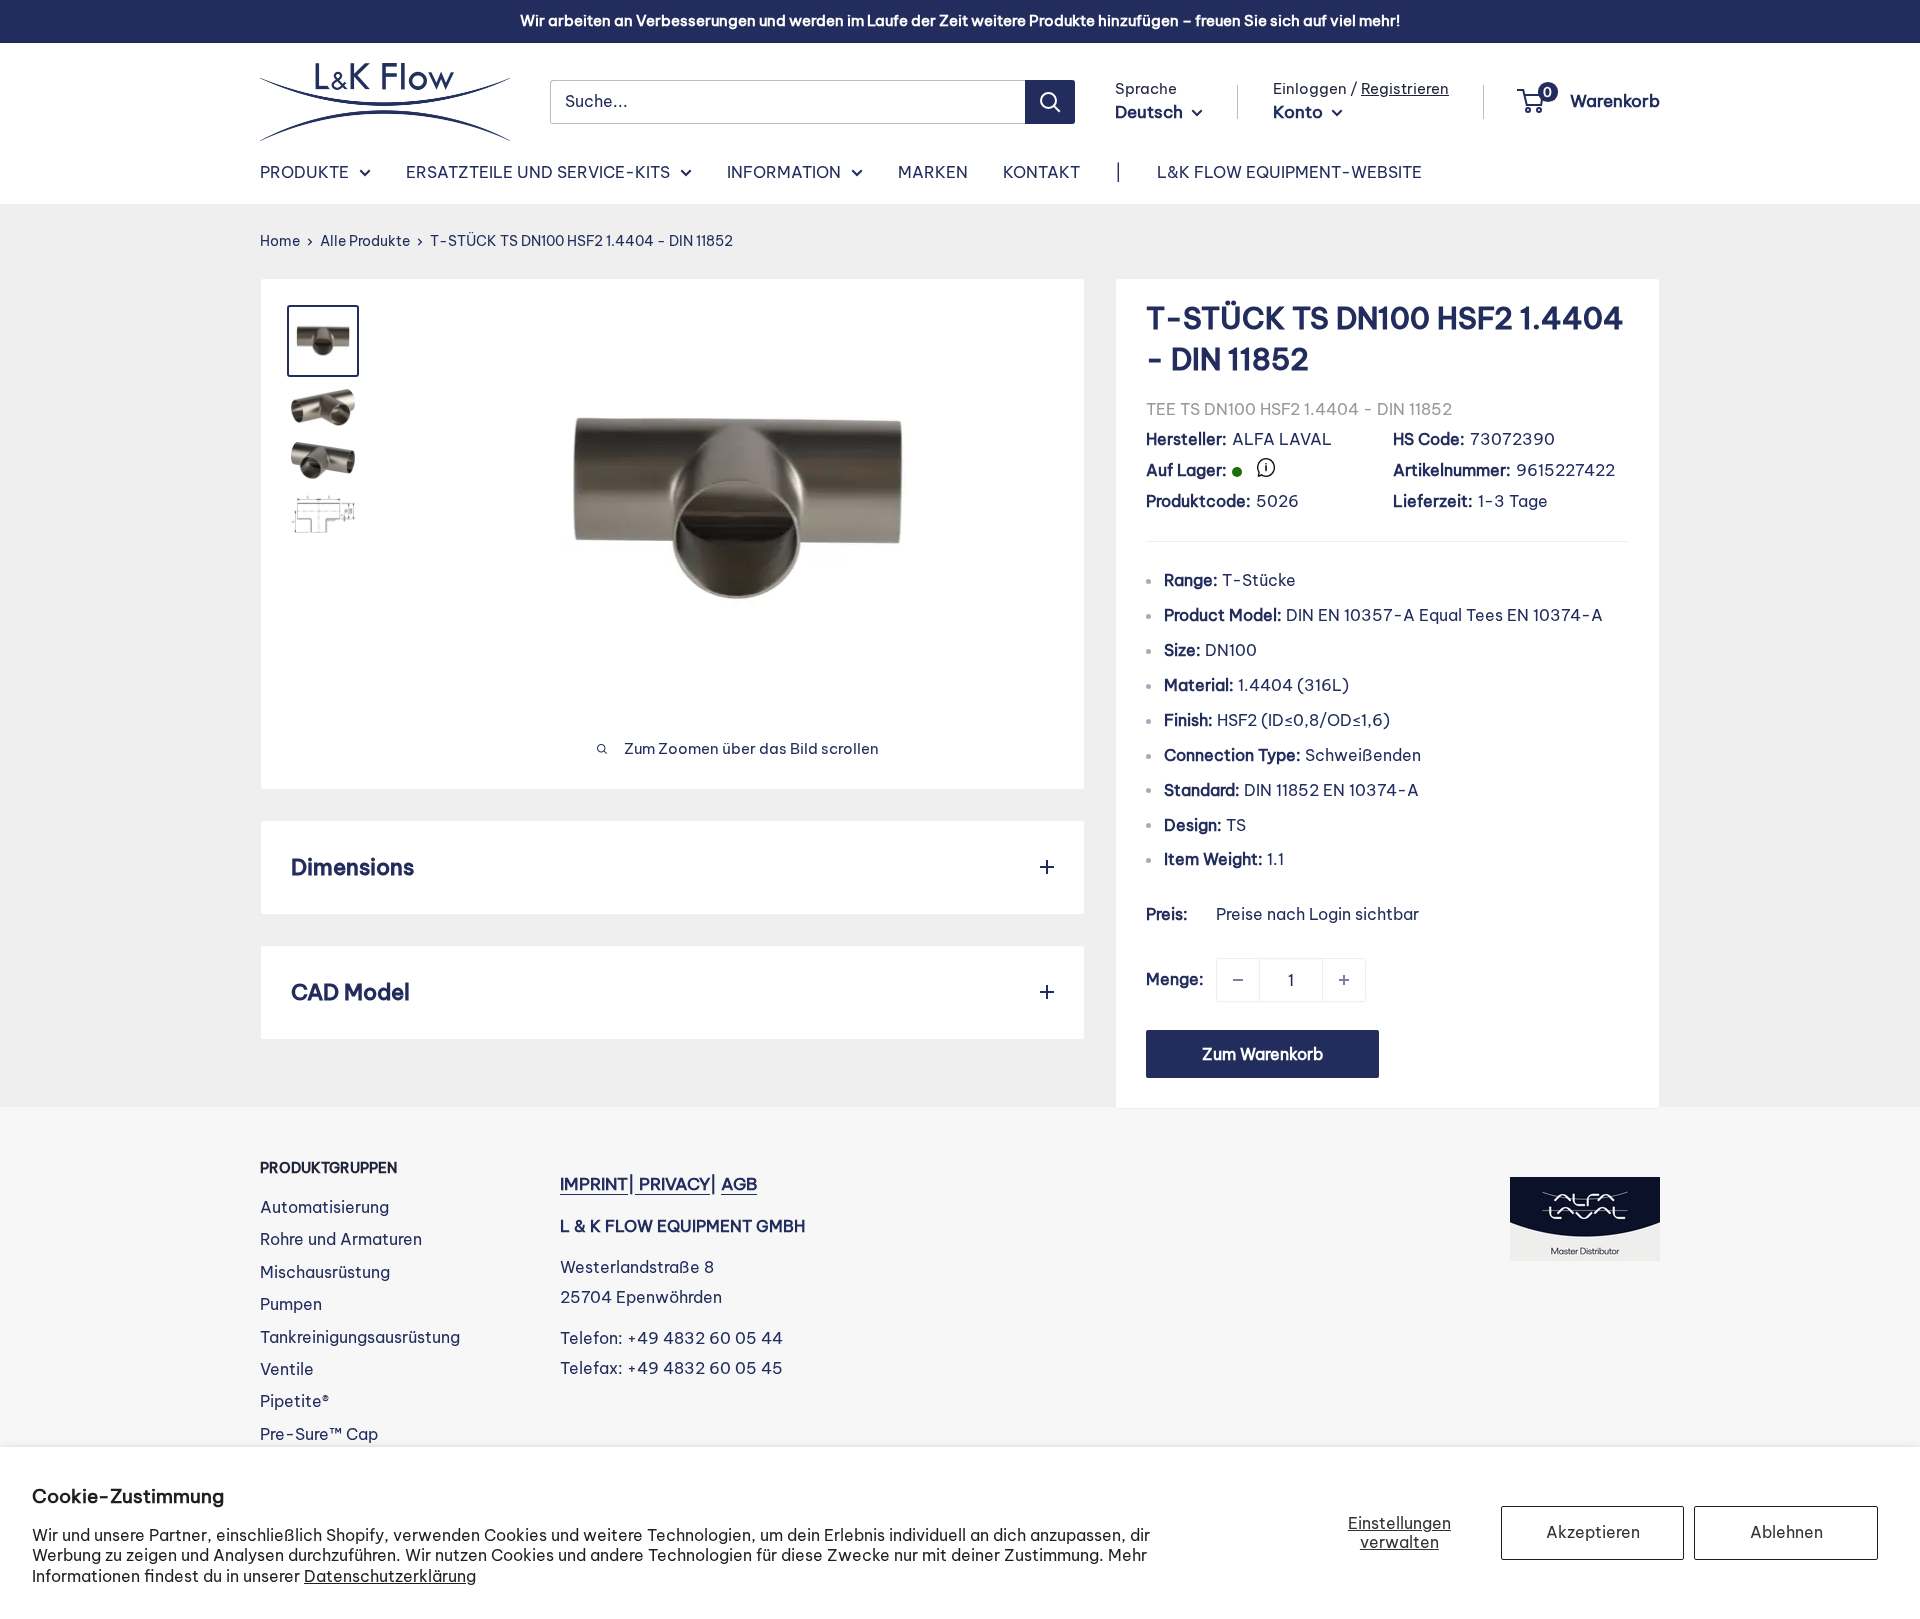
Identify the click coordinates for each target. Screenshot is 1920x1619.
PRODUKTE (304, 172)
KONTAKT (1041, 172)
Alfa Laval (1282, 439)
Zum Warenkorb (1262, 1054)
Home (280, 241)
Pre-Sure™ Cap (319, 1434)
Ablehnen (1786, 1532)
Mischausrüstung (325, 1272)
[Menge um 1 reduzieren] (1238, 980)
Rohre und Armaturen (341, 1239)
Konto (1300, 112)
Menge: (1175, 979)
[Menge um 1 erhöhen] (1344, 980)
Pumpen (291, 1304)
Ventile (287, 1369)
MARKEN (933, 172)
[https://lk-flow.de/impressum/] (637, 1184)
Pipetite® (294, 1401)
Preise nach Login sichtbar (1317, 914)
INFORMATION (784, 172)
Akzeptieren (1593, 1532)
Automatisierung (324, 1207)
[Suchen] (1050, 102)
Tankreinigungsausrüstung (360, 1337)
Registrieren (1405, 88)
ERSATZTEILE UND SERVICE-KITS (538, 172)
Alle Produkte (365, 241)
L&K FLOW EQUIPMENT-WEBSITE (1289, 172)
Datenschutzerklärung (390, 1576)
